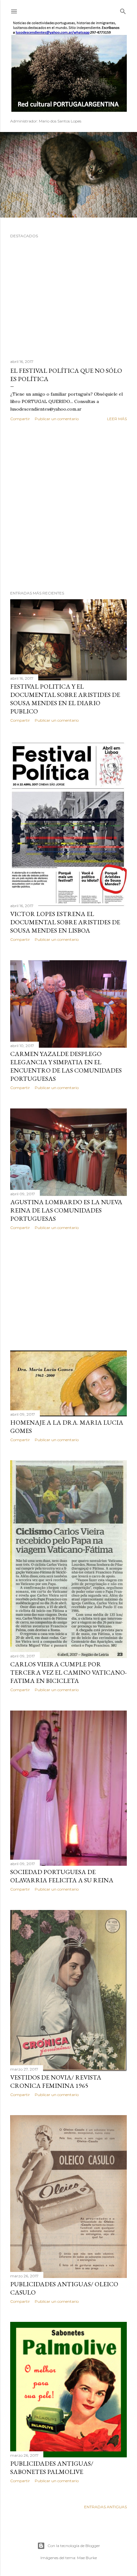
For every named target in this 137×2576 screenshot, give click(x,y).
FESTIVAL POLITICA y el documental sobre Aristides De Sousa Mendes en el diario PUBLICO (65, 699)
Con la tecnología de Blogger (74, 2546)
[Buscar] (123, 10)
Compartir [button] (20, 419)
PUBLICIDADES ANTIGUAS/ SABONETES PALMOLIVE (52, 2468)
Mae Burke (87, 2558)
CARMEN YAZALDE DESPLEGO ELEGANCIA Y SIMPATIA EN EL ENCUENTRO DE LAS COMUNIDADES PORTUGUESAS (66, 1066)
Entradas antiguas (105, 2507)
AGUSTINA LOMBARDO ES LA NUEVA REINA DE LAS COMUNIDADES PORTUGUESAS (66, 1210)
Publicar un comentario (57, 419)
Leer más (117, 419)
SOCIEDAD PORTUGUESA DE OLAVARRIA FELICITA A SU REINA (62, 1876)
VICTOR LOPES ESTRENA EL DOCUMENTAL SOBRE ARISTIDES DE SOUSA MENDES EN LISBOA (65, 922)
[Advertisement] (68, 506)
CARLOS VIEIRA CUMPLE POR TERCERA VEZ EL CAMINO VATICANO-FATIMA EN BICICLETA (68, 1672)
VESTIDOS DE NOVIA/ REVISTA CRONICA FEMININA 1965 (56, 2081)
